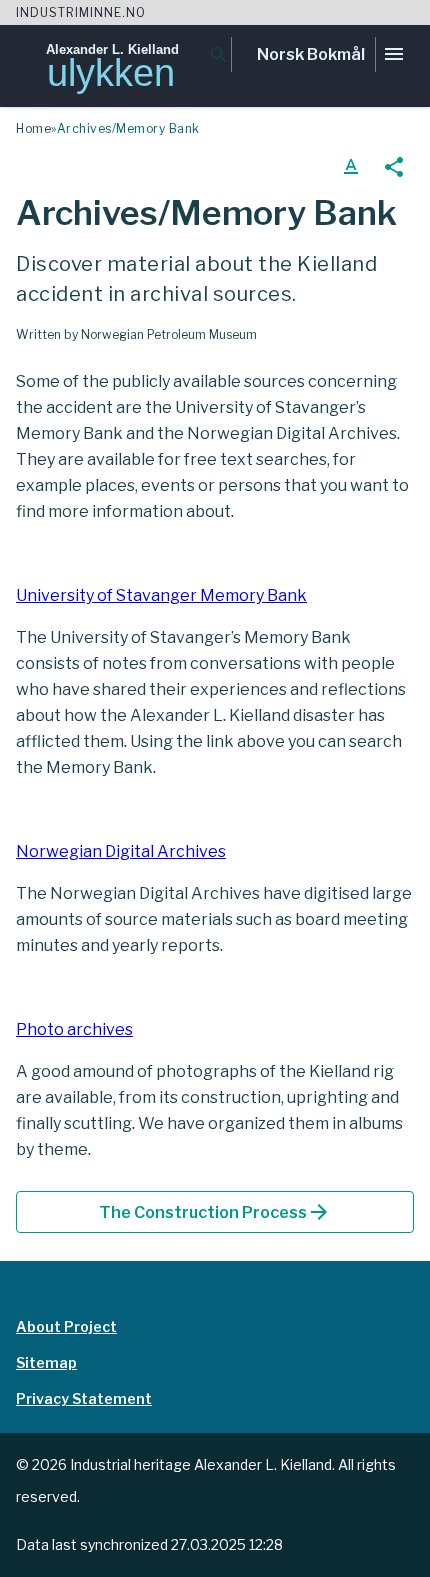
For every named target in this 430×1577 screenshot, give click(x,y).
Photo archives (74, 1029)
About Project (66, 1326)
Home (33, 128)
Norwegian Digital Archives (121, 851)
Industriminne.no (81, 12)
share (394, 167)
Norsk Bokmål (311, 54)
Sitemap (46, 1362)
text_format (351, 167)
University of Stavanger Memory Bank (161, 595)
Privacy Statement (84, 1398)
